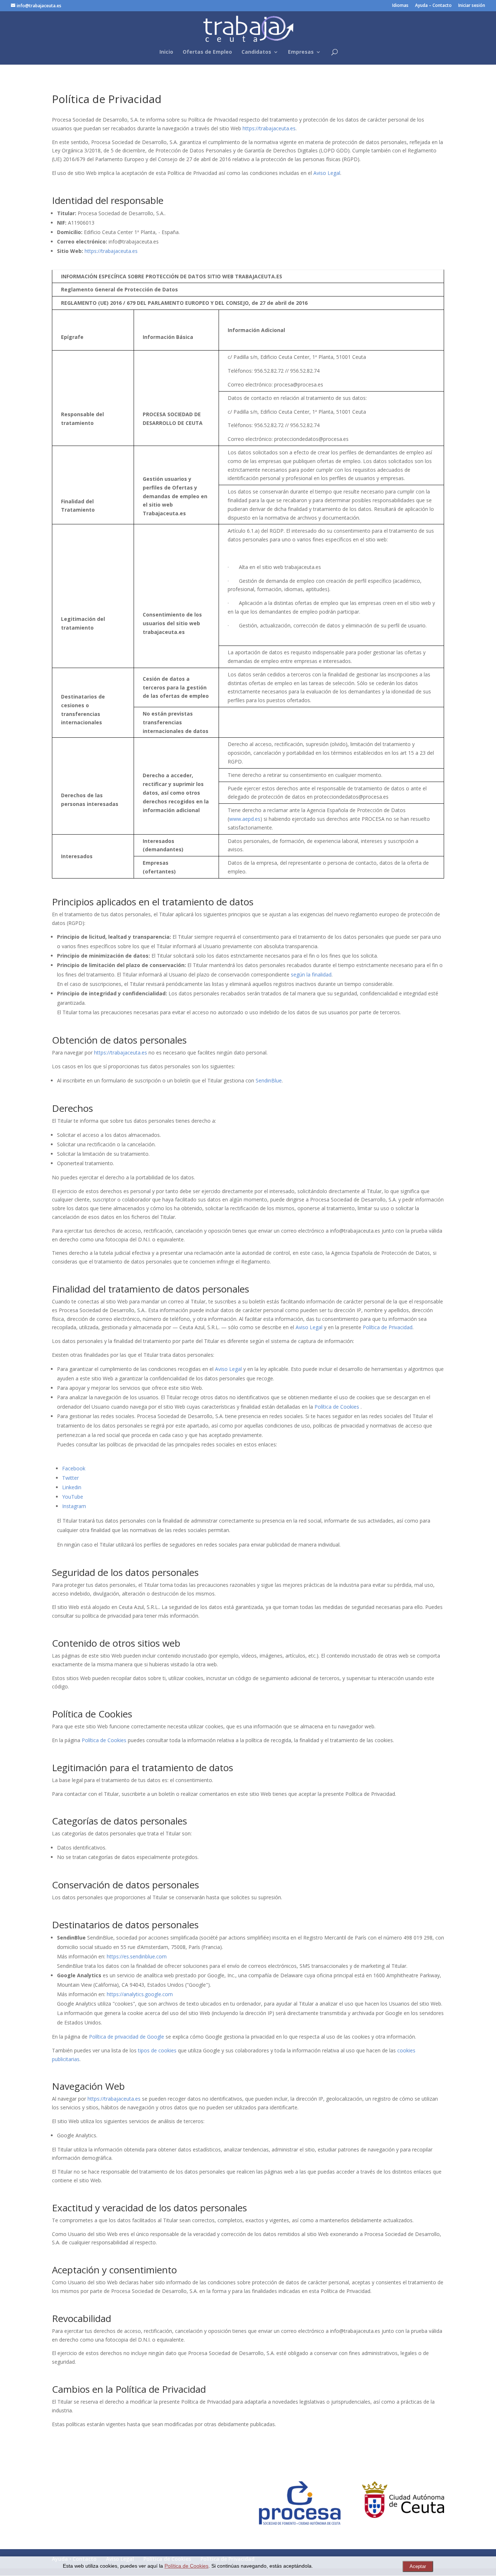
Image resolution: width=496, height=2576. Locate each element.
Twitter (70, 1478)
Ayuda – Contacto (433, 6)
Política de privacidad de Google (127, 2037)
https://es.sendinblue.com (137, 1956)
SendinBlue (269, 1080)
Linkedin (72, 1487)
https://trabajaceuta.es (269, 128)
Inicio (166, 52)
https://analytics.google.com (140, 1994)
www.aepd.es (245, 819)
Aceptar (418, 2566)
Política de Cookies (337, 1407)
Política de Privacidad (388, 1327)
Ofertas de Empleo (207, 52)
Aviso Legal (327, 173)
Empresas (301, 52)
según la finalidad (311, 974)
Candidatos (256, 52)
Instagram (74, 1506)
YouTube (73, 1497)
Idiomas (400, 6)
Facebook (74, 1468)
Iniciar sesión (472, 6)
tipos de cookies (157, 2050)
